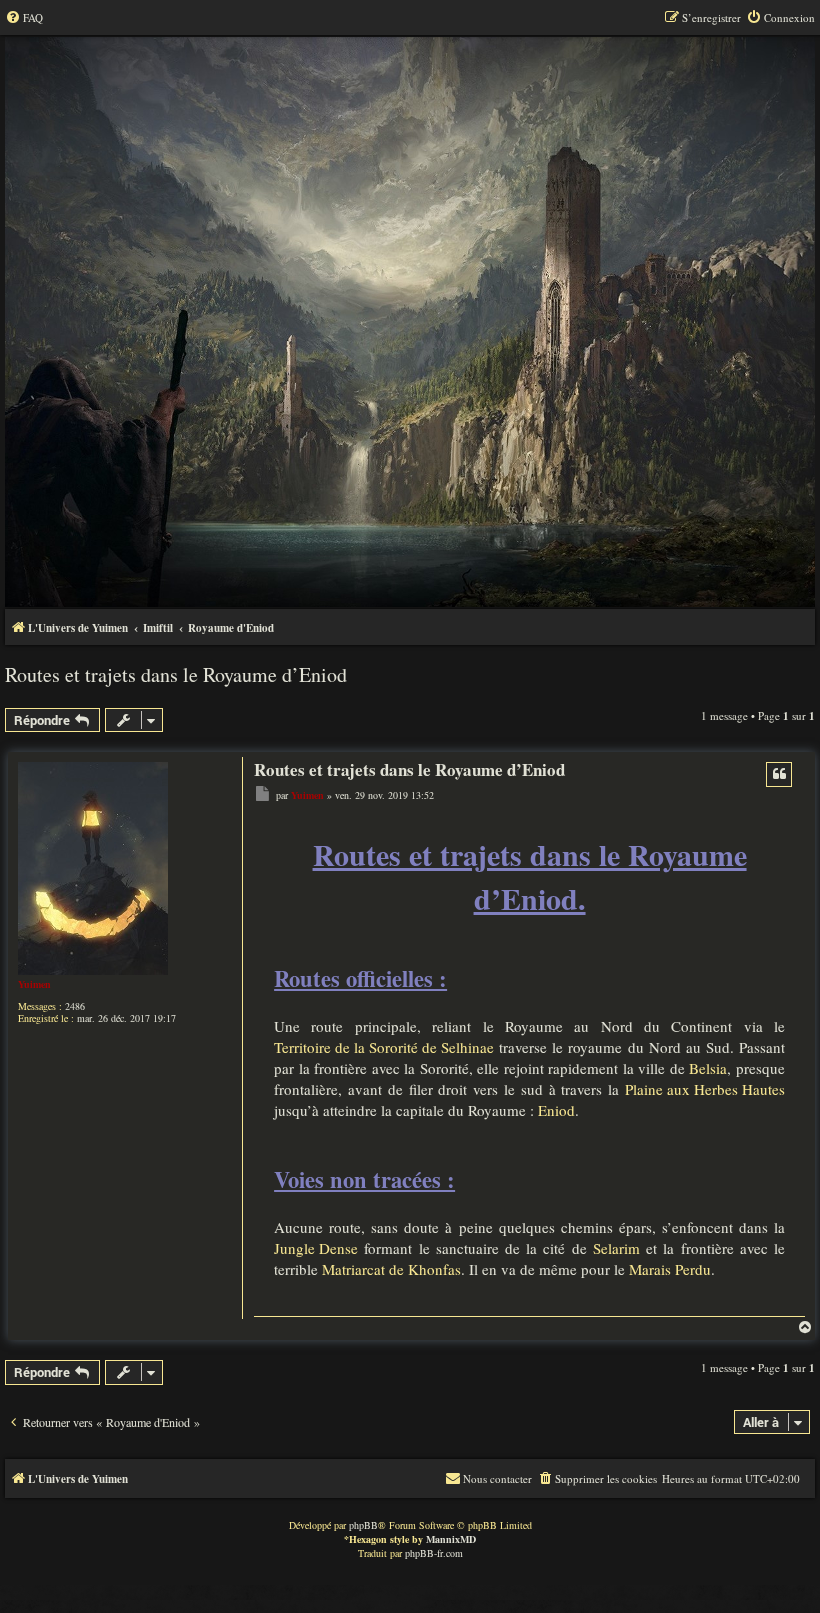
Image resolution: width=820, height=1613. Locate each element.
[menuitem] (24, 18)
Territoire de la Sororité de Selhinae (384, 1047)
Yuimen (34, 984)
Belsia (708, 1068)
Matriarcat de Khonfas (391, 1269)
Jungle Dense (316, 1248)
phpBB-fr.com (434, 1553)
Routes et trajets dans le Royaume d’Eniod (176, 674)
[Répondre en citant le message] (779, 774)
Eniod (556, 1110)
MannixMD (451, 1539)
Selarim (616, 1248)
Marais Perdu (670, 1269)
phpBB (363, 1525)
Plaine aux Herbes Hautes (705, 1089)
